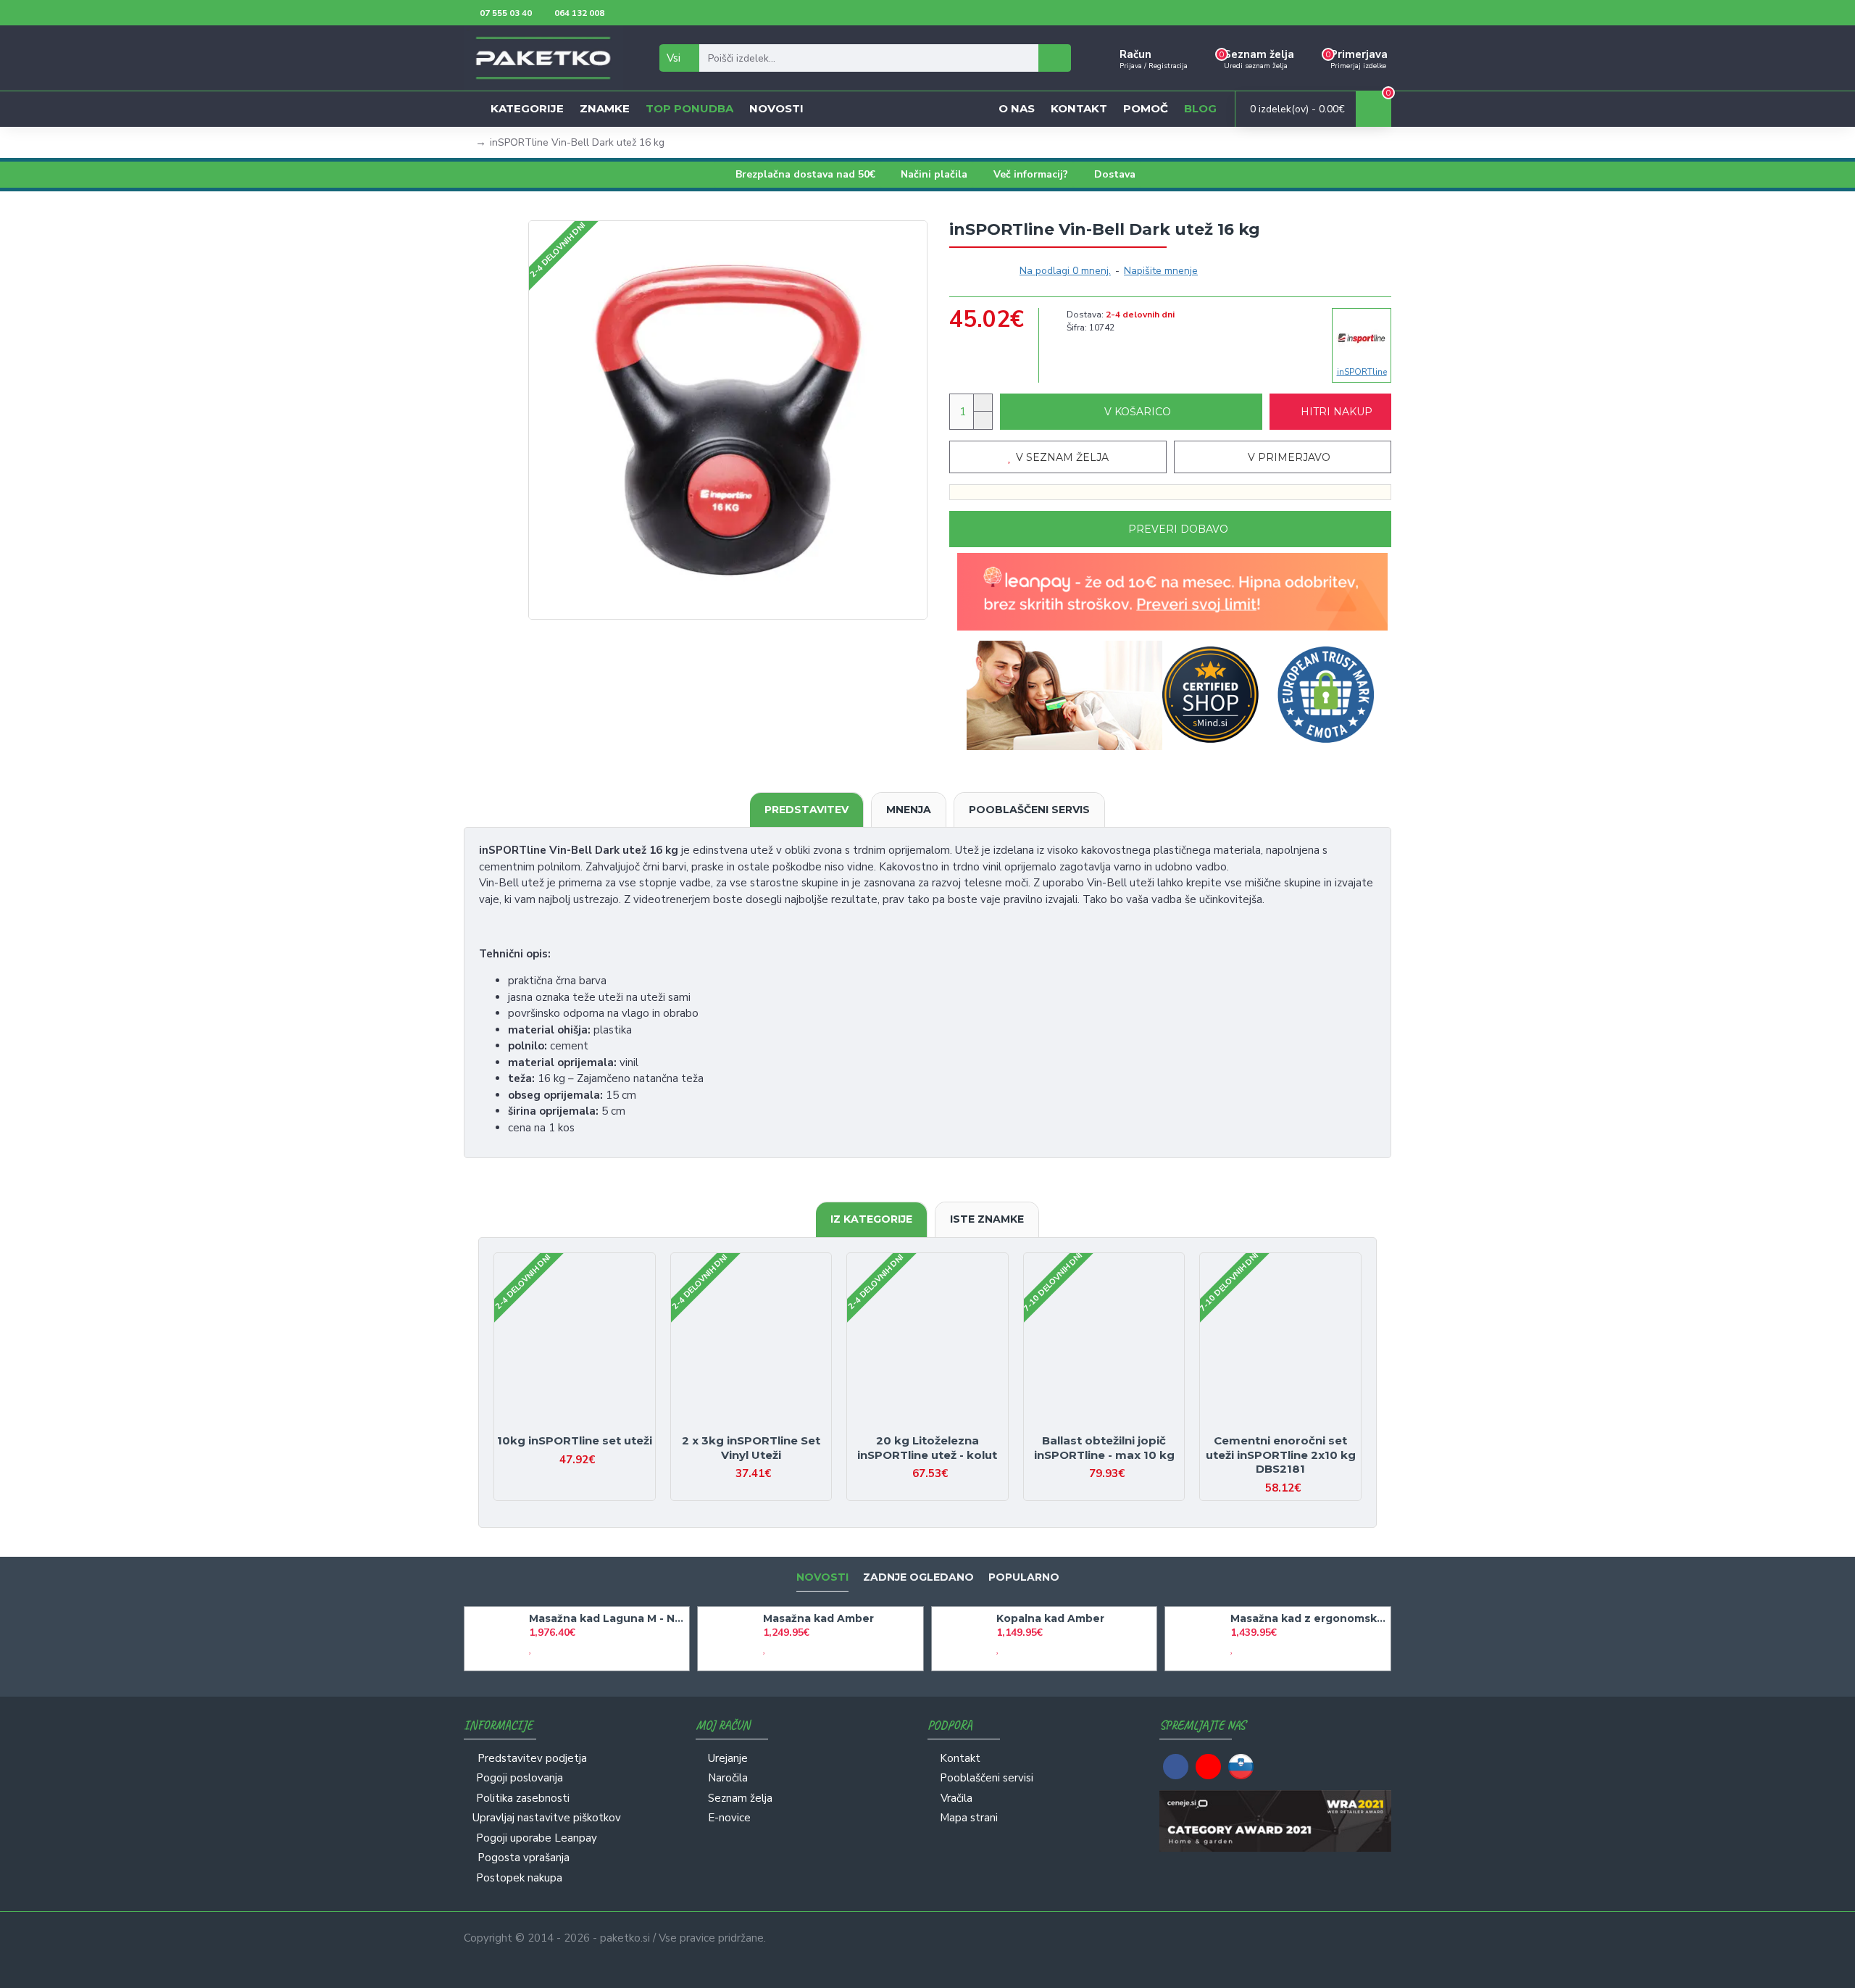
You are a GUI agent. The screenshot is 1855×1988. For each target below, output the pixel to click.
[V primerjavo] (587, 1427)
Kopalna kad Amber (1050, 1618)
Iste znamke (987, 1219)
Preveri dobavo (1178, 529)
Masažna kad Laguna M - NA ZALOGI (606, 1618)
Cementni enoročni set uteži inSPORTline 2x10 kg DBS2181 (1281, 1455)
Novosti (822, 1577)
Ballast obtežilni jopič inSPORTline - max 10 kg (1104, 1448)
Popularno (1024, 1577)
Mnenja (909, 810)
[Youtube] (1208, 1767)
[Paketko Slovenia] (1241, 1767)
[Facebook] (1176, 1767)
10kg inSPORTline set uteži (575, 1440)
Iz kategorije (871, 1219)
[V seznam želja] (562, 1427)
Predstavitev (806, 810)
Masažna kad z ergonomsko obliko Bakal (1308, 1618)
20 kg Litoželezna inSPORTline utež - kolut (927, 1448)
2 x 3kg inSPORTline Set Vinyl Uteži (751, 1448)
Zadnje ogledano (918, 1577)
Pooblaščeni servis (1029, 810)
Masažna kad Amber (818, 1618)
